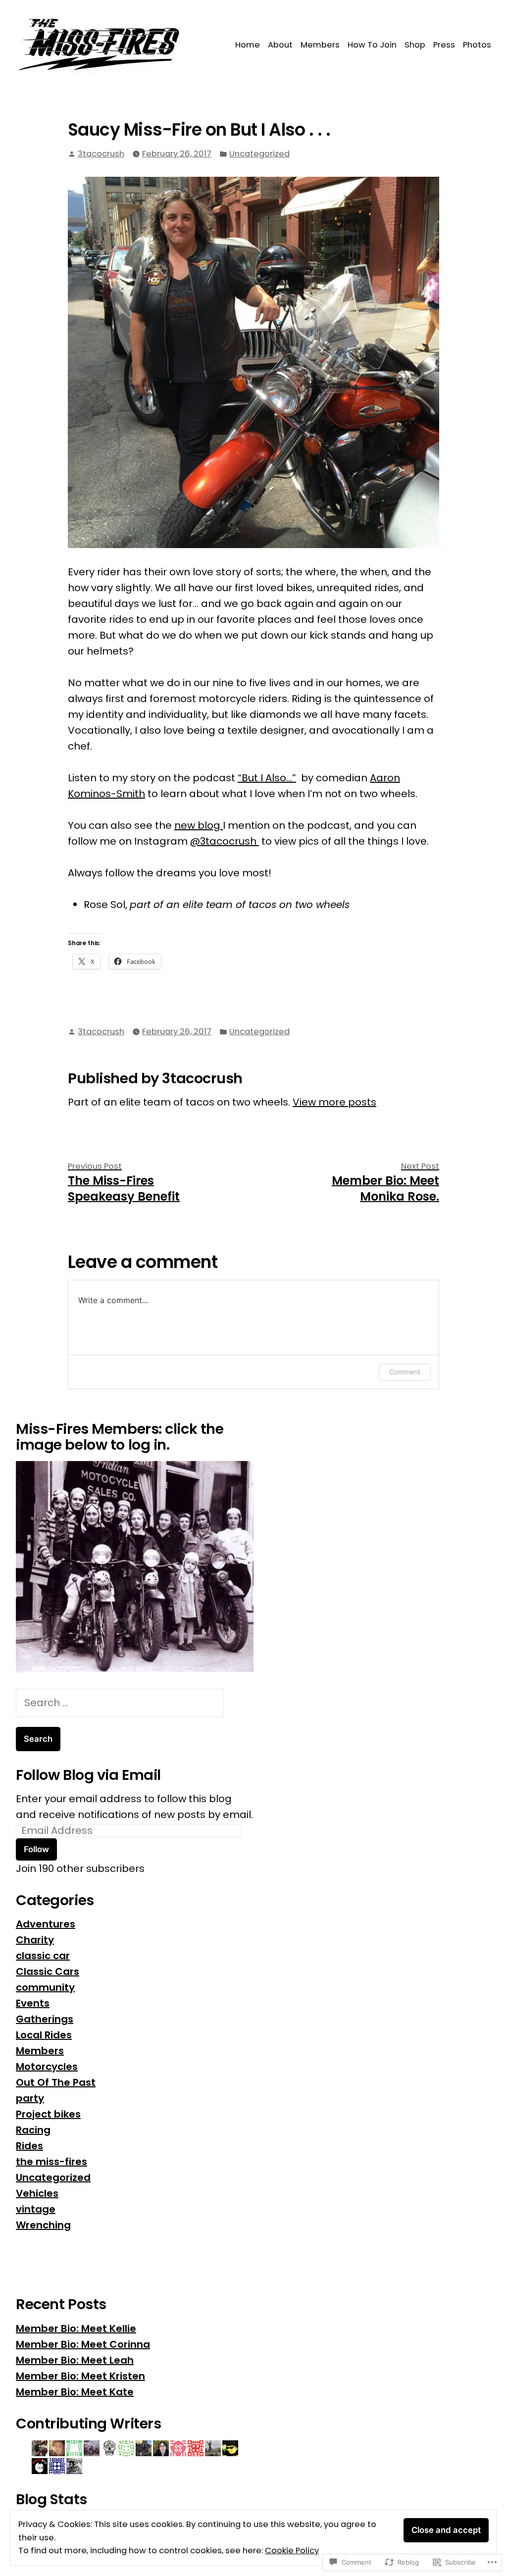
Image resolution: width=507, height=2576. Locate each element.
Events (33, 2003)
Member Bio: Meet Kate (75, 2392)
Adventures (46, 1924)
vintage (36, 2209)
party (30, 2098)
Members (320, 45)
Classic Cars (48, 1971)
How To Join (372, 45)
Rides (29, 2146)
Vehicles (37, 2193)
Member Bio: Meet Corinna (83, 2344)
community (45, 1987)
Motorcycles (47, 2067)
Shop (415, 45)
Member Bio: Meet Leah (75, 2360)
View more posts (334, 1102)
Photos (477, 45)
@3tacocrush (225, 841)
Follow (36, 1849)
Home (248, 45)
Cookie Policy (292, 2551)
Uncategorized (259, 154)
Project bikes (48, 2114)
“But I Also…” (267, 778)
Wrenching (43, 2225)
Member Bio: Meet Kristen (80, 2376)
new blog (199, 825)
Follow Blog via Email (88, 1775)
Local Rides (44, 2035)
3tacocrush (101, 154)
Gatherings (45, 2019)
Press (444, 45)
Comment (405, 1372)
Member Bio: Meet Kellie (76, 2328)
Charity (35, 1940)
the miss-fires (51, 2162)
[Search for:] (120, 1703)
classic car (43, 1956)
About (280, 45)
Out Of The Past (56, 2082)
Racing (33, 2130)
